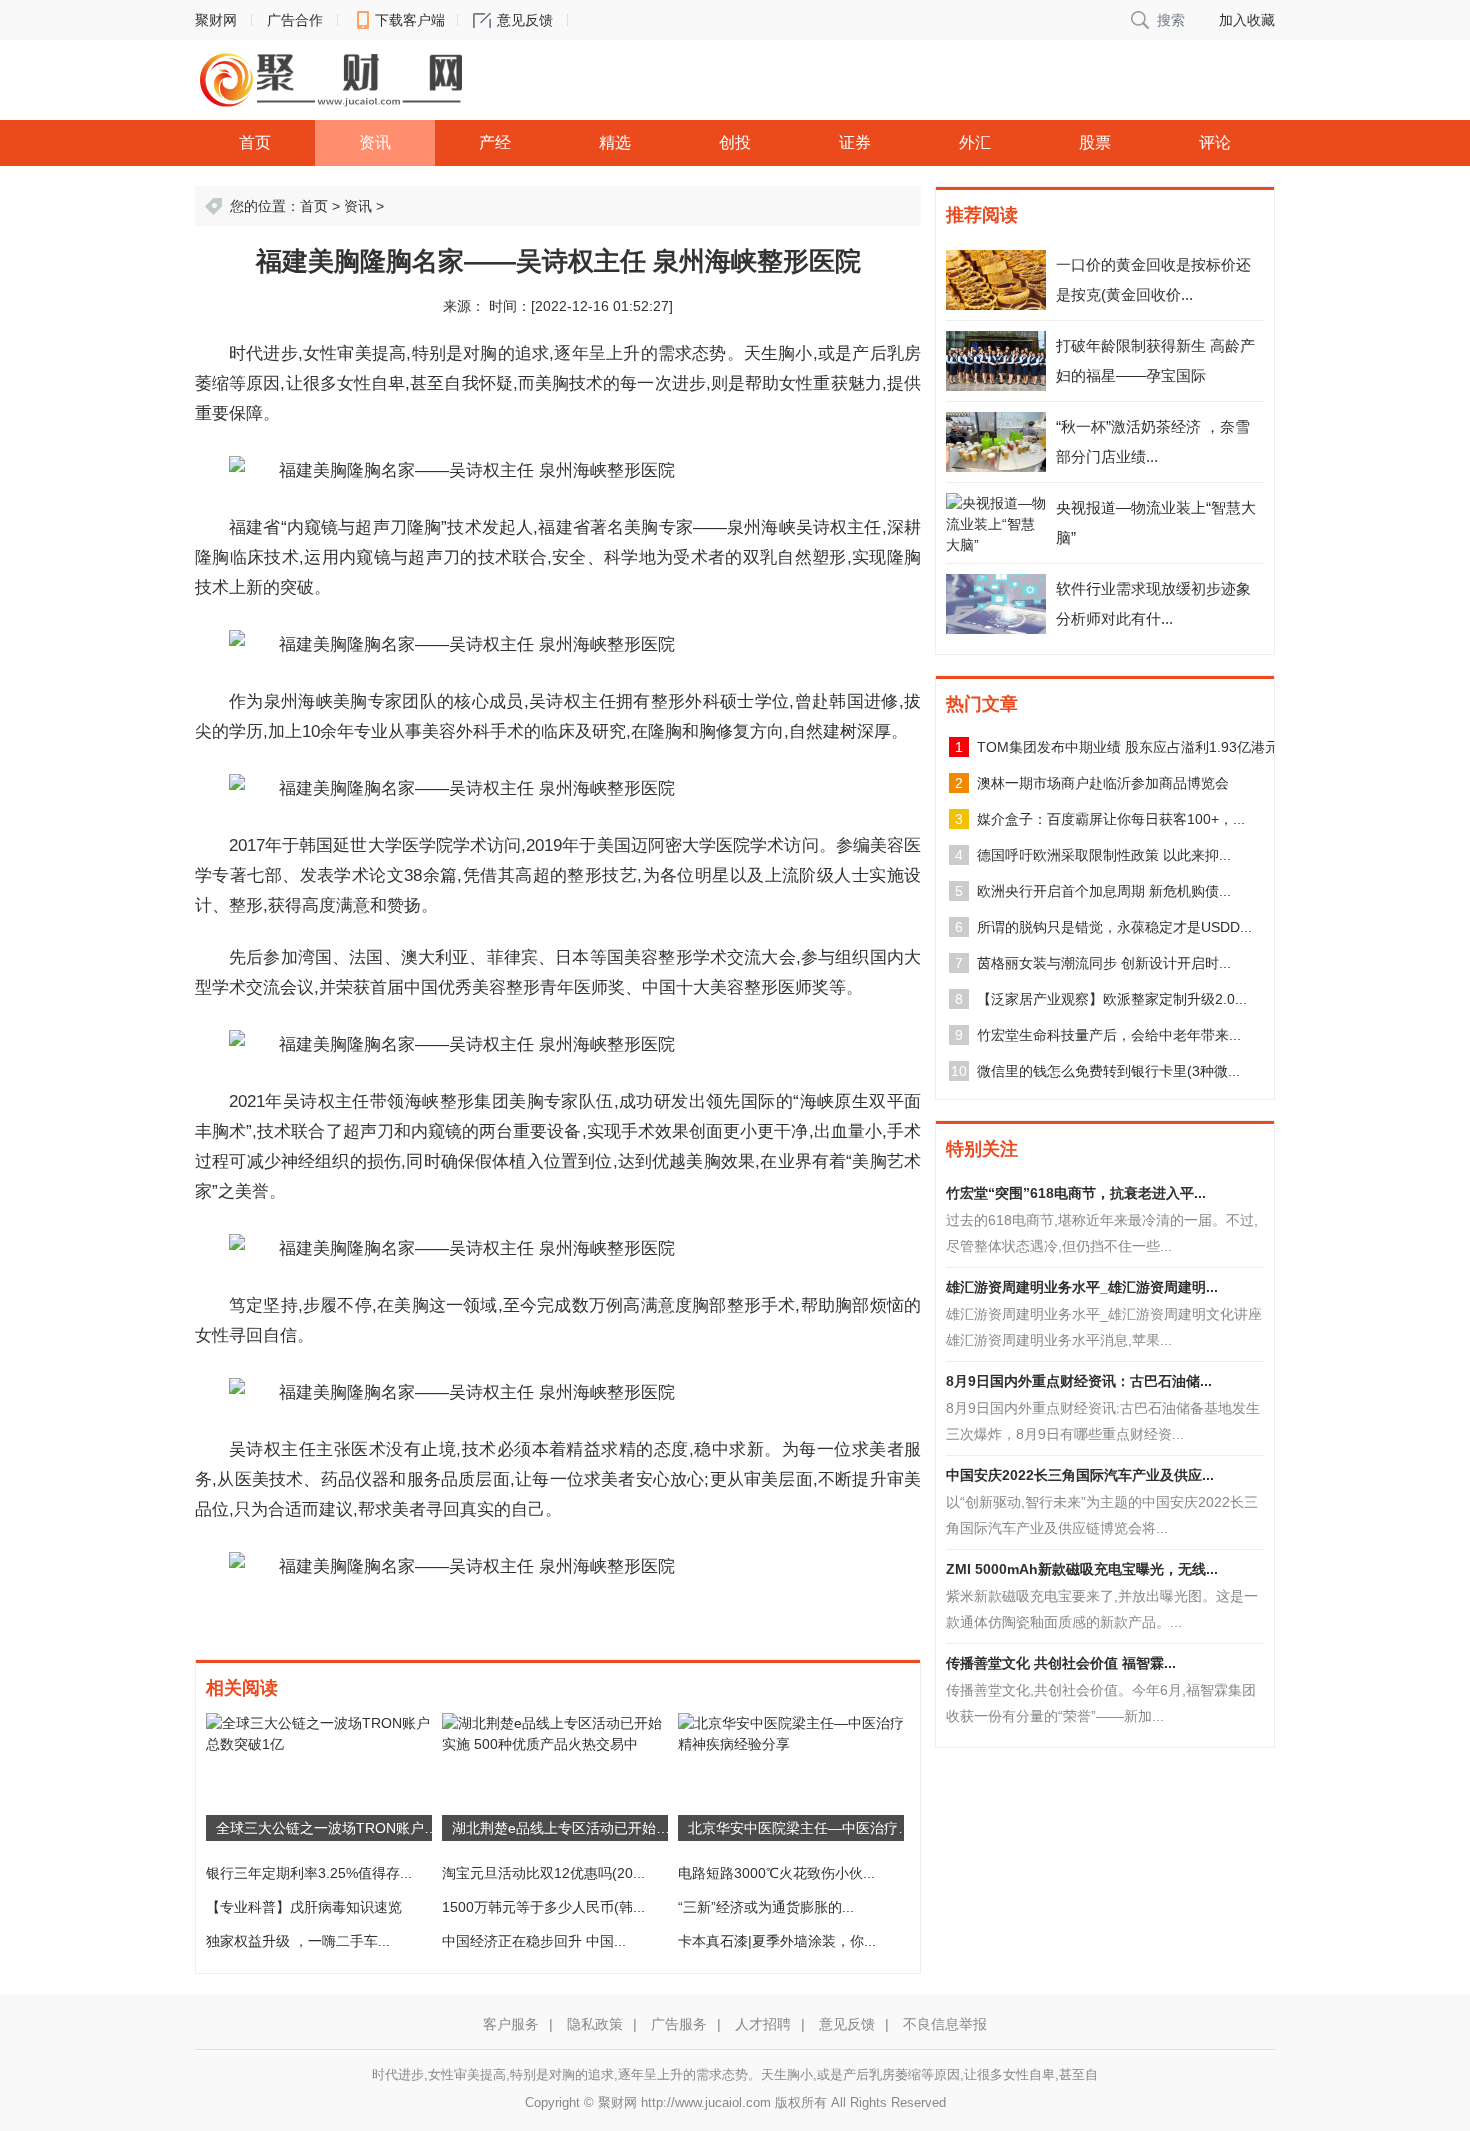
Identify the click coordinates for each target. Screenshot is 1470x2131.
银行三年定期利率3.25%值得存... (309, 1873)
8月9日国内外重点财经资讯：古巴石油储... (1079, 1381)
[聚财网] (330, 79)
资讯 (375, 142)
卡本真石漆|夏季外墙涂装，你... (777, 1941)
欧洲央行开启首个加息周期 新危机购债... (1104, 891)
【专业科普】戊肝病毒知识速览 (304, 1907)
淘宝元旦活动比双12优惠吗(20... (543, 1873)
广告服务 (679, 2024)
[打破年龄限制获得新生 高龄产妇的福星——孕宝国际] (996, 361)
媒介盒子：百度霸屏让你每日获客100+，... (1111, 819)
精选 (615, 142)
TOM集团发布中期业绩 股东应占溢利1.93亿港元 (1128, 747)
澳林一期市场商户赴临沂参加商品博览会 (1103, 783)
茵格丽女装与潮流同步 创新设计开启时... (1104, 963)
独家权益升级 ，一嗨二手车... (298, 1941)
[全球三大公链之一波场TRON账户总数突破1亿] (319, 1733)
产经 (495, 142)
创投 (735, 142)
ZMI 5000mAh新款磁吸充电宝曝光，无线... (1082, 1569)
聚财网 (216, 20)
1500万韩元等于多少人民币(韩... (543, 1907)
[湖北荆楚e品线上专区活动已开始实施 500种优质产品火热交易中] (555, 1733)
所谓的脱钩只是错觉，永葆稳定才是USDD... (1114, 927)
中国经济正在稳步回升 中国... (534, 1941)
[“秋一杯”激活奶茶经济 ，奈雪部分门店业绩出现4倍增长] (996, 442)
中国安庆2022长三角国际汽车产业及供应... (1080, 1475)
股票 (1095, 142)
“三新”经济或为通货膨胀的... (766, 1907)
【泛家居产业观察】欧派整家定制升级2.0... (1112, 999)
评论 (1215, 142)
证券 (855, 142)
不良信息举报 (945, 2024)
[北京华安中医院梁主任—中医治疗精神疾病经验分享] (791, 1733)
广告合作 (295, 20)
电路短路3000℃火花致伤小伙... (776, 1873)
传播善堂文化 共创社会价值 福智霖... (1061, 1663)
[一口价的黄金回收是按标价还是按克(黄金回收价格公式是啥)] (996, 280)
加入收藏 (1247, 20)
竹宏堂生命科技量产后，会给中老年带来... (1109, 1035)
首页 (255, 142)
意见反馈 (525, 20)
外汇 (975, 142)
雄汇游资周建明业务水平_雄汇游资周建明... (1082, 1287)
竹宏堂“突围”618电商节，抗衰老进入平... (1076, 1193)
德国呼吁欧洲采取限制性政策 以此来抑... (1104, 855)
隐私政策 (595, 2024)
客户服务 (511, 2024)
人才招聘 (763, 2024)
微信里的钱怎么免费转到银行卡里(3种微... (1108, 1071)
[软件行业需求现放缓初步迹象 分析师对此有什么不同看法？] (996, 604)
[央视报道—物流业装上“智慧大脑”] (996, 523)
